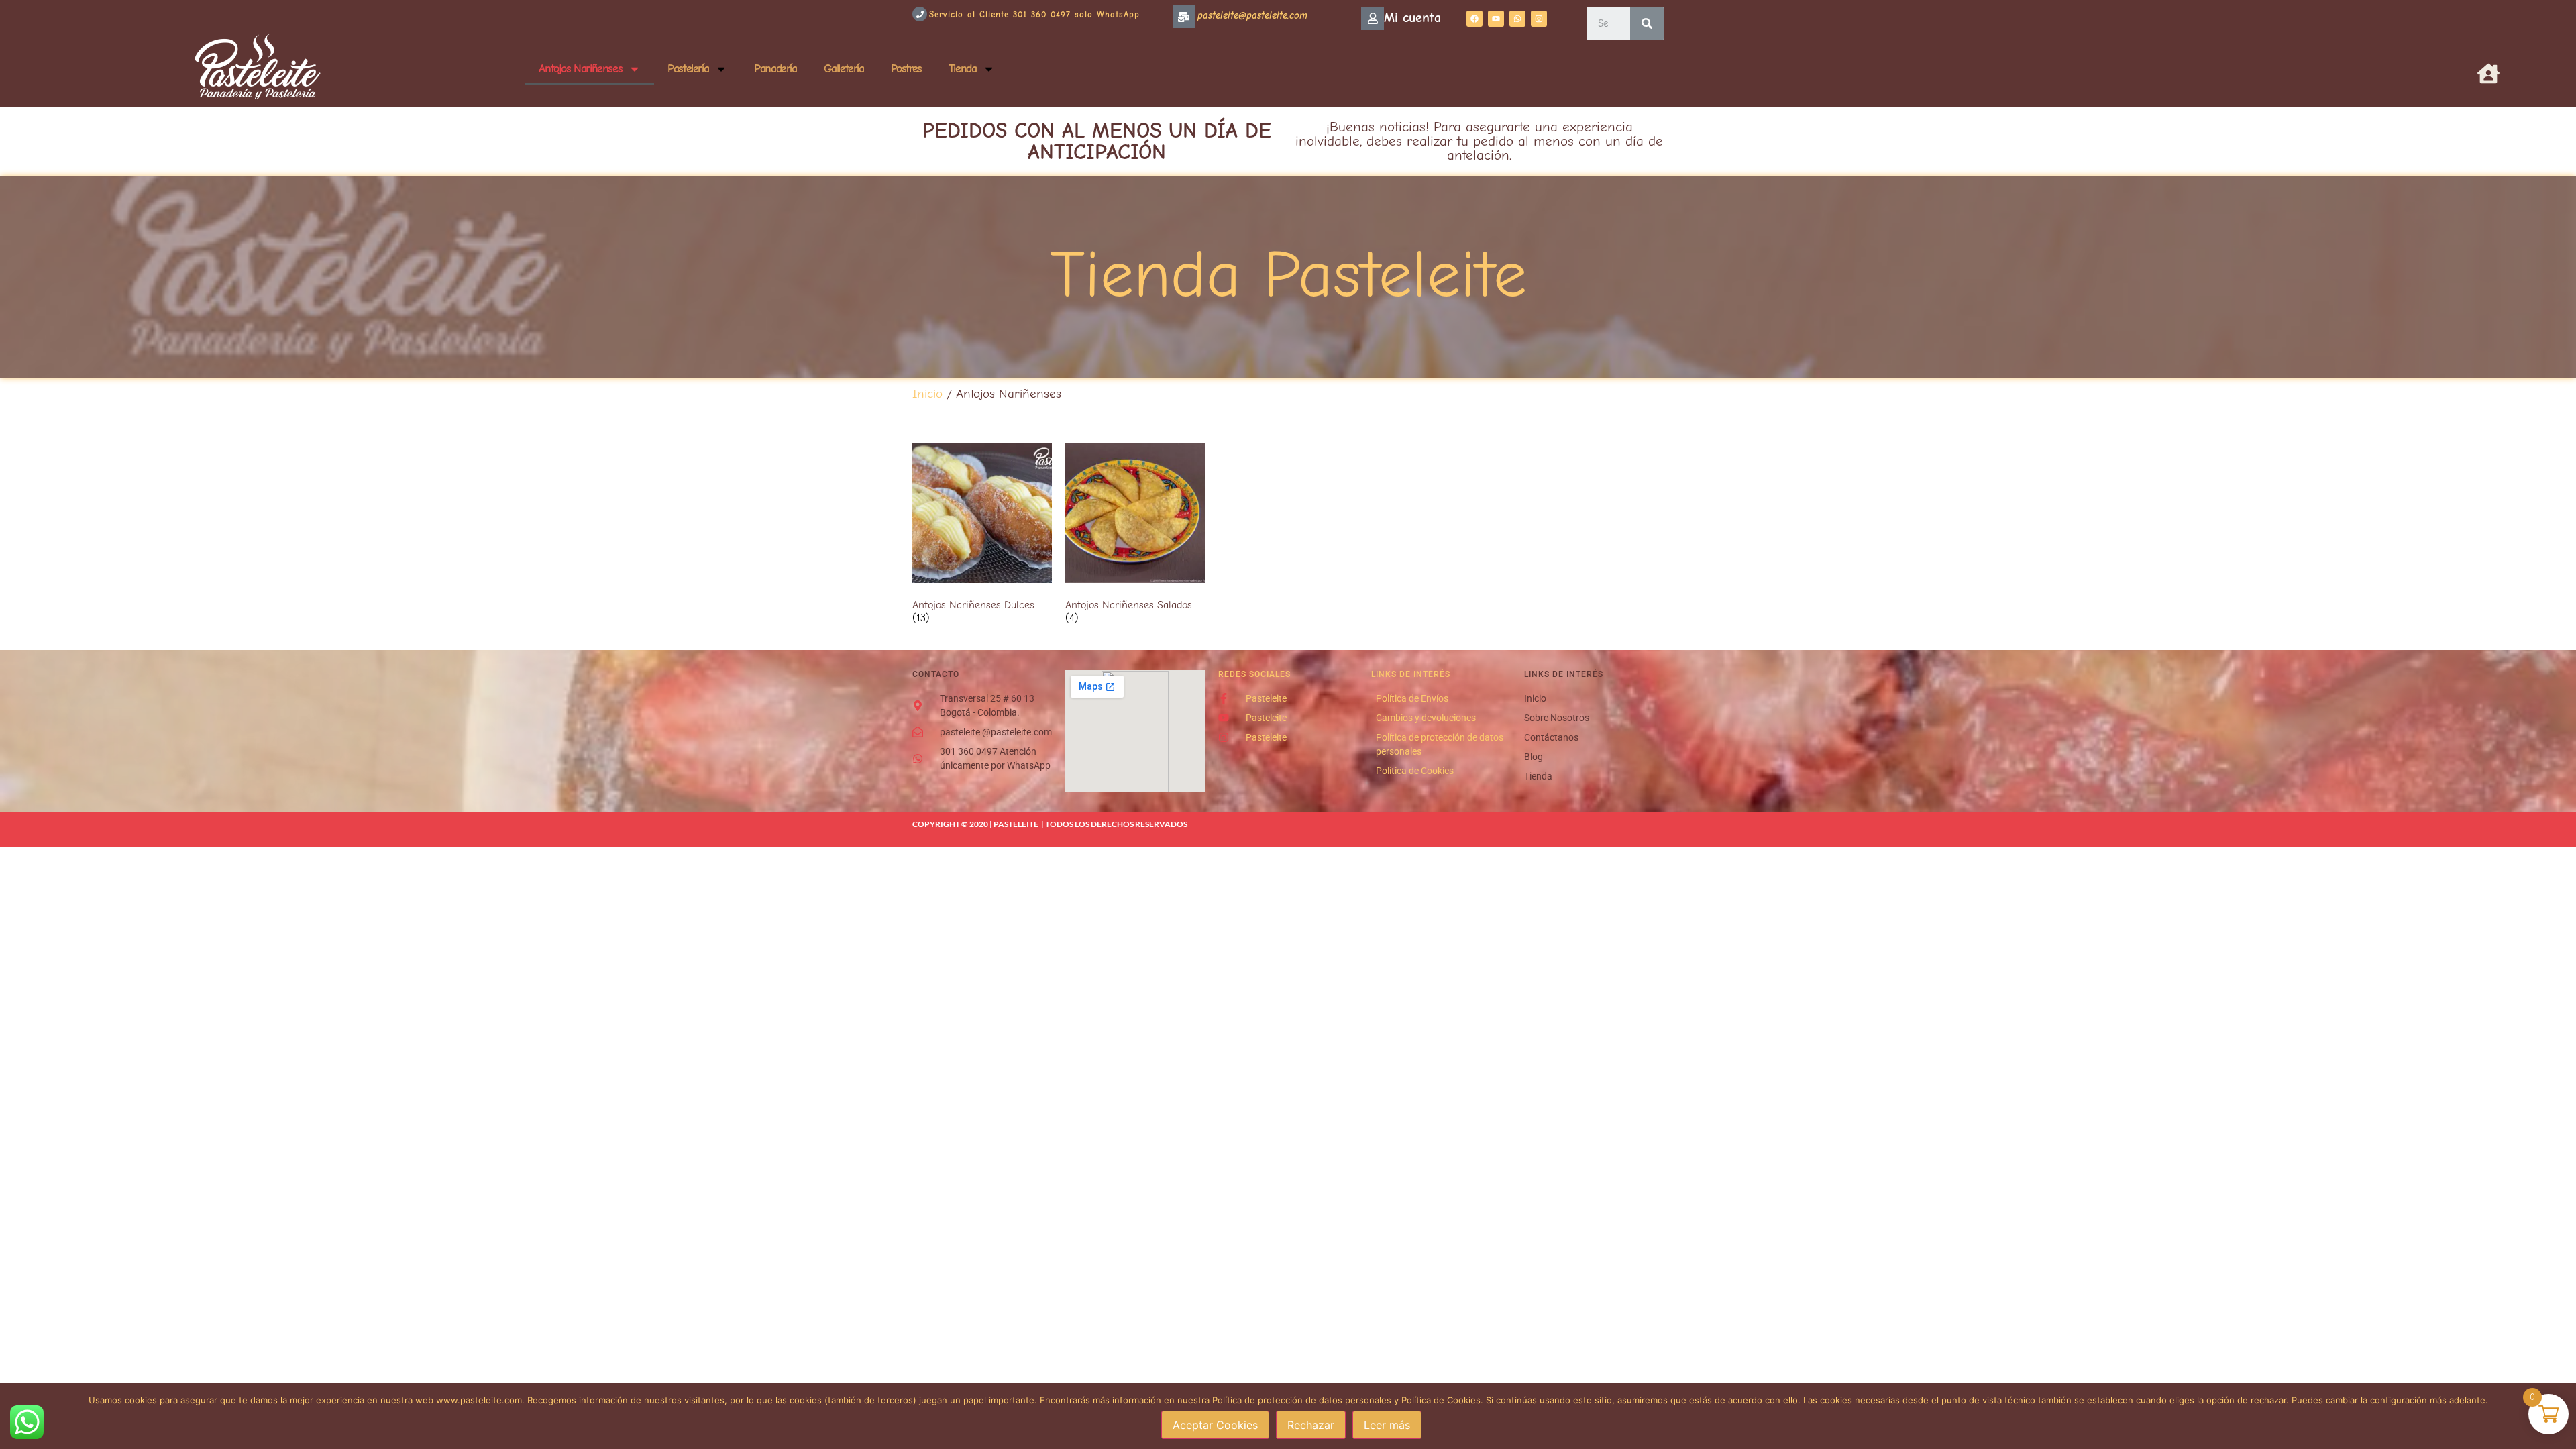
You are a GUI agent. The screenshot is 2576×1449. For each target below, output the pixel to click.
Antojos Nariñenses (580, 69)
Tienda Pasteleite (1288, 275)
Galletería (844, 69)
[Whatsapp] (1517, 19)
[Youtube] (1496, 19)
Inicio (927, 394)
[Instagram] (1539, 19)
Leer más (1387, 1425)
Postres (906, 69)
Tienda (963, 69)
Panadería (775, 69)
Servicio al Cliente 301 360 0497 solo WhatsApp (1034, 14)
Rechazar (1311, 1425)
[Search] (1647, 23)
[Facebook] (1474, 19)
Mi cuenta (1412, 18)
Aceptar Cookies (1215, 1425)
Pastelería (688, 69)
